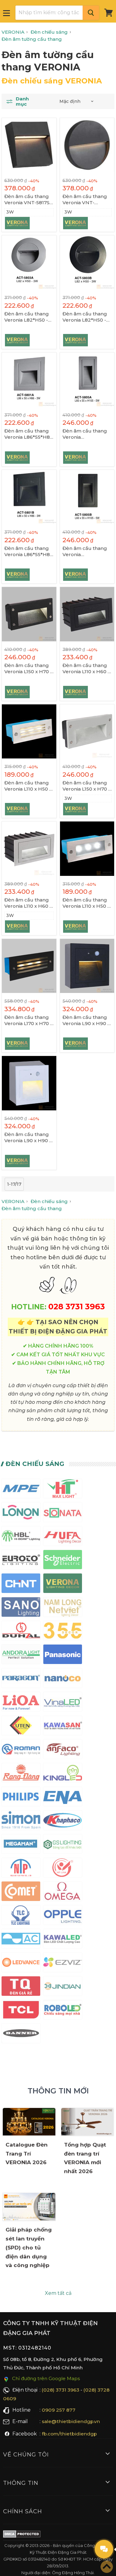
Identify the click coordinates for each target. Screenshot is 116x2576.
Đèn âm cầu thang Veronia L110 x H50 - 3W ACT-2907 (28, 786)
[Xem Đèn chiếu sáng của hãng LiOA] (21, 1703)
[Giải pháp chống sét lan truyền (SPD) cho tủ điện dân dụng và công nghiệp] (29, 2207)
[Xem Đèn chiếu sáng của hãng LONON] (21, 1513)
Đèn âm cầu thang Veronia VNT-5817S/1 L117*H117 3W (29, 200)
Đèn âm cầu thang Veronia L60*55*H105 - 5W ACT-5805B (85, 551)
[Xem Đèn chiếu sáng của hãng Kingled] (63, 1774)
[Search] (91, 13)
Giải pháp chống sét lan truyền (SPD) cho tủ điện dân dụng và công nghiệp (29, 2248)
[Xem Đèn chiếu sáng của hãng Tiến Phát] (21, 1869)
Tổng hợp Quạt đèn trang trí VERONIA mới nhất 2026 (85, 2158)
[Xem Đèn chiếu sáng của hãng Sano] (21, 1608)
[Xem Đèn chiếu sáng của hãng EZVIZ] (63, 1964)
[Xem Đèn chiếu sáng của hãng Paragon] (21, 1679)
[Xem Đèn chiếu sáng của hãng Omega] (63, 1892)
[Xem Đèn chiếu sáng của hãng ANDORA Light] (21, 1655)
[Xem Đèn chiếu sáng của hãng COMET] (21, 1892)
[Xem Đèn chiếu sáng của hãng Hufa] (63, 1537)
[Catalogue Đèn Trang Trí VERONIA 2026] (29, 2122)
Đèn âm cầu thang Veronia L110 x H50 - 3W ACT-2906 (86, 903)
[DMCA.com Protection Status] (22, 2535)
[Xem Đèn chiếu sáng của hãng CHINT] (21, 1584)
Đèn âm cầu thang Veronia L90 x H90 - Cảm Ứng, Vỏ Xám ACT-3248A (28, 1138)
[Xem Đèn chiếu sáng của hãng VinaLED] (63, 1703)
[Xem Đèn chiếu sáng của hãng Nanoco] (63, 1679)
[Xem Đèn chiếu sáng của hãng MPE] (21, 1490)
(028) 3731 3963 (60, 2390)
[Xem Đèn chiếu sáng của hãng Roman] (21, 1750)
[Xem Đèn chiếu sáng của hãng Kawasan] (63, 1727)
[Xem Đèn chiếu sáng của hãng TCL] (21, 2011)
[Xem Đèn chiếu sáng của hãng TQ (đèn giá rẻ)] (21, 1987)
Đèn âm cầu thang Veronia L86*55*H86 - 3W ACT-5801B (29, 551)
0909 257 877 (59, 2410)
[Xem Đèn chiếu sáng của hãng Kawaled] (63, 1940)
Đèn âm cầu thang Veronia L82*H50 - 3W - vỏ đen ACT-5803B (85, 317)
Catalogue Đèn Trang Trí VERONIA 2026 (27, 2154)
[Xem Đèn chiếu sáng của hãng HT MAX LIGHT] (63, 1490)
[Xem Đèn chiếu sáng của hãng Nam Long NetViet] (63, 1608)
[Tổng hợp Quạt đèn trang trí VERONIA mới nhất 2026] (88, 2122)
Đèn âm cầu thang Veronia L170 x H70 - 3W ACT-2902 (28, 1020)
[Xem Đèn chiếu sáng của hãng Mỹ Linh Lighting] (63, 1869)
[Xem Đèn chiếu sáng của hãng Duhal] (21, 1632)
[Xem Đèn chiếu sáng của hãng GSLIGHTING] (63, 1845)
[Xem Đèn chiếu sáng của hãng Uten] (21, 1727)
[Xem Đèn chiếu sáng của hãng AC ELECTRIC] (21, 1940)
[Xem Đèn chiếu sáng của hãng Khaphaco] (63, 1821)
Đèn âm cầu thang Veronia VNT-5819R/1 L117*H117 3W (85, 200)
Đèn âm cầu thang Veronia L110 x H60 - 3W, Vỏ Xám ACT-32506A (28, 903)
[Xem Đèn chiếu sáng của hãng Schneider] (63, 1561)
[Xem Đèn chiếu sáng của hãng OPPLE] (63, 1916)
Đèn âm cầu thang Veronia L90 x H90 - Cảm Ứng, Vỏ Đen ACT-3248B (86, 1020)
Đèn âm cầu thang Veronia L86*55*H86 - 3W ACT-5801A (29, 434)
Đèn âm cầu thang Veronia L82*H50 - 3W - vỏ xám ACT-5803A (27, 317)
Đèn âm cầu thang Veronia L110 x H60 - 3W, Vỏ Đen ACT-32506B (86, 669)
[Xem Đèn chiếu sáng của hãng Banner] (21, 2035)
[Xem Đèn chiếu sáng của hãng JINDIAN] (63, 1987)
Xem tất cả (58, 2293)
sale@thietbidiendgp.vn (71, 2421)
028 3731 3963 (77, 1306)
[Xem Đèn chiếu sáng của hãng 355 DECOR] (63, 1632)
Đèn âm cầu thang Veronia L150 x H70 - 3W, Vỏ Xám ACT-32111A (86, 786)
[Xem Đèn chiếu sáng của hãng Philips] (21, 1798)
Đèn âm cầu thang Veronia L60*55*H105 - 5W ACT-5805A (85, 434)
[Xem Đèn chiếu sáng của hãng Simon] (21, 1821)
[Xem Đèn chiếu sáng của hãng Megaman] (21, 1845)
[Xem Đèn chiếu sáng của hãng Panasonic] (63, 1655)
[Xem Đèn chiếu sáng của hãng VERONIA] (63, 1584)
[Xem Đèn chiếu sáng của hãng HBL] (21, 1537)
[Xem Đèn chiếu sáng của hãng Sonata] (63, 1513)
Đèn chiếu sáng (35, 1464)
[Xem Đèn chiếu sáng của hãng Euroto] (21, 1561)
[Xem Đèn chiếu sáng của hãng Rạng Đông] (21, 1774)
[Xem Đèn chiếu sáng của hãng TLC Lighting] (21, 1916)
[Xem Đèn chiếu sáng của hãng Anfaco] (63, 1750)
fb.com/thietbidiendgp (69, 2434)
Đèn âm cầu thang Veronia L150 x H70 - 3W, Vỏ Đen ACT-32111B (28, 669)
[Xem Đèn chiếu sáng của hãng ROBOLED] (63, 2011)
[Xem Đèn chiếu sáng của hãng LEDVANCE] (21, 1964)
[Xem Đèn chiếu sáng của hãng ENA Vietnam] (63, 1798)
